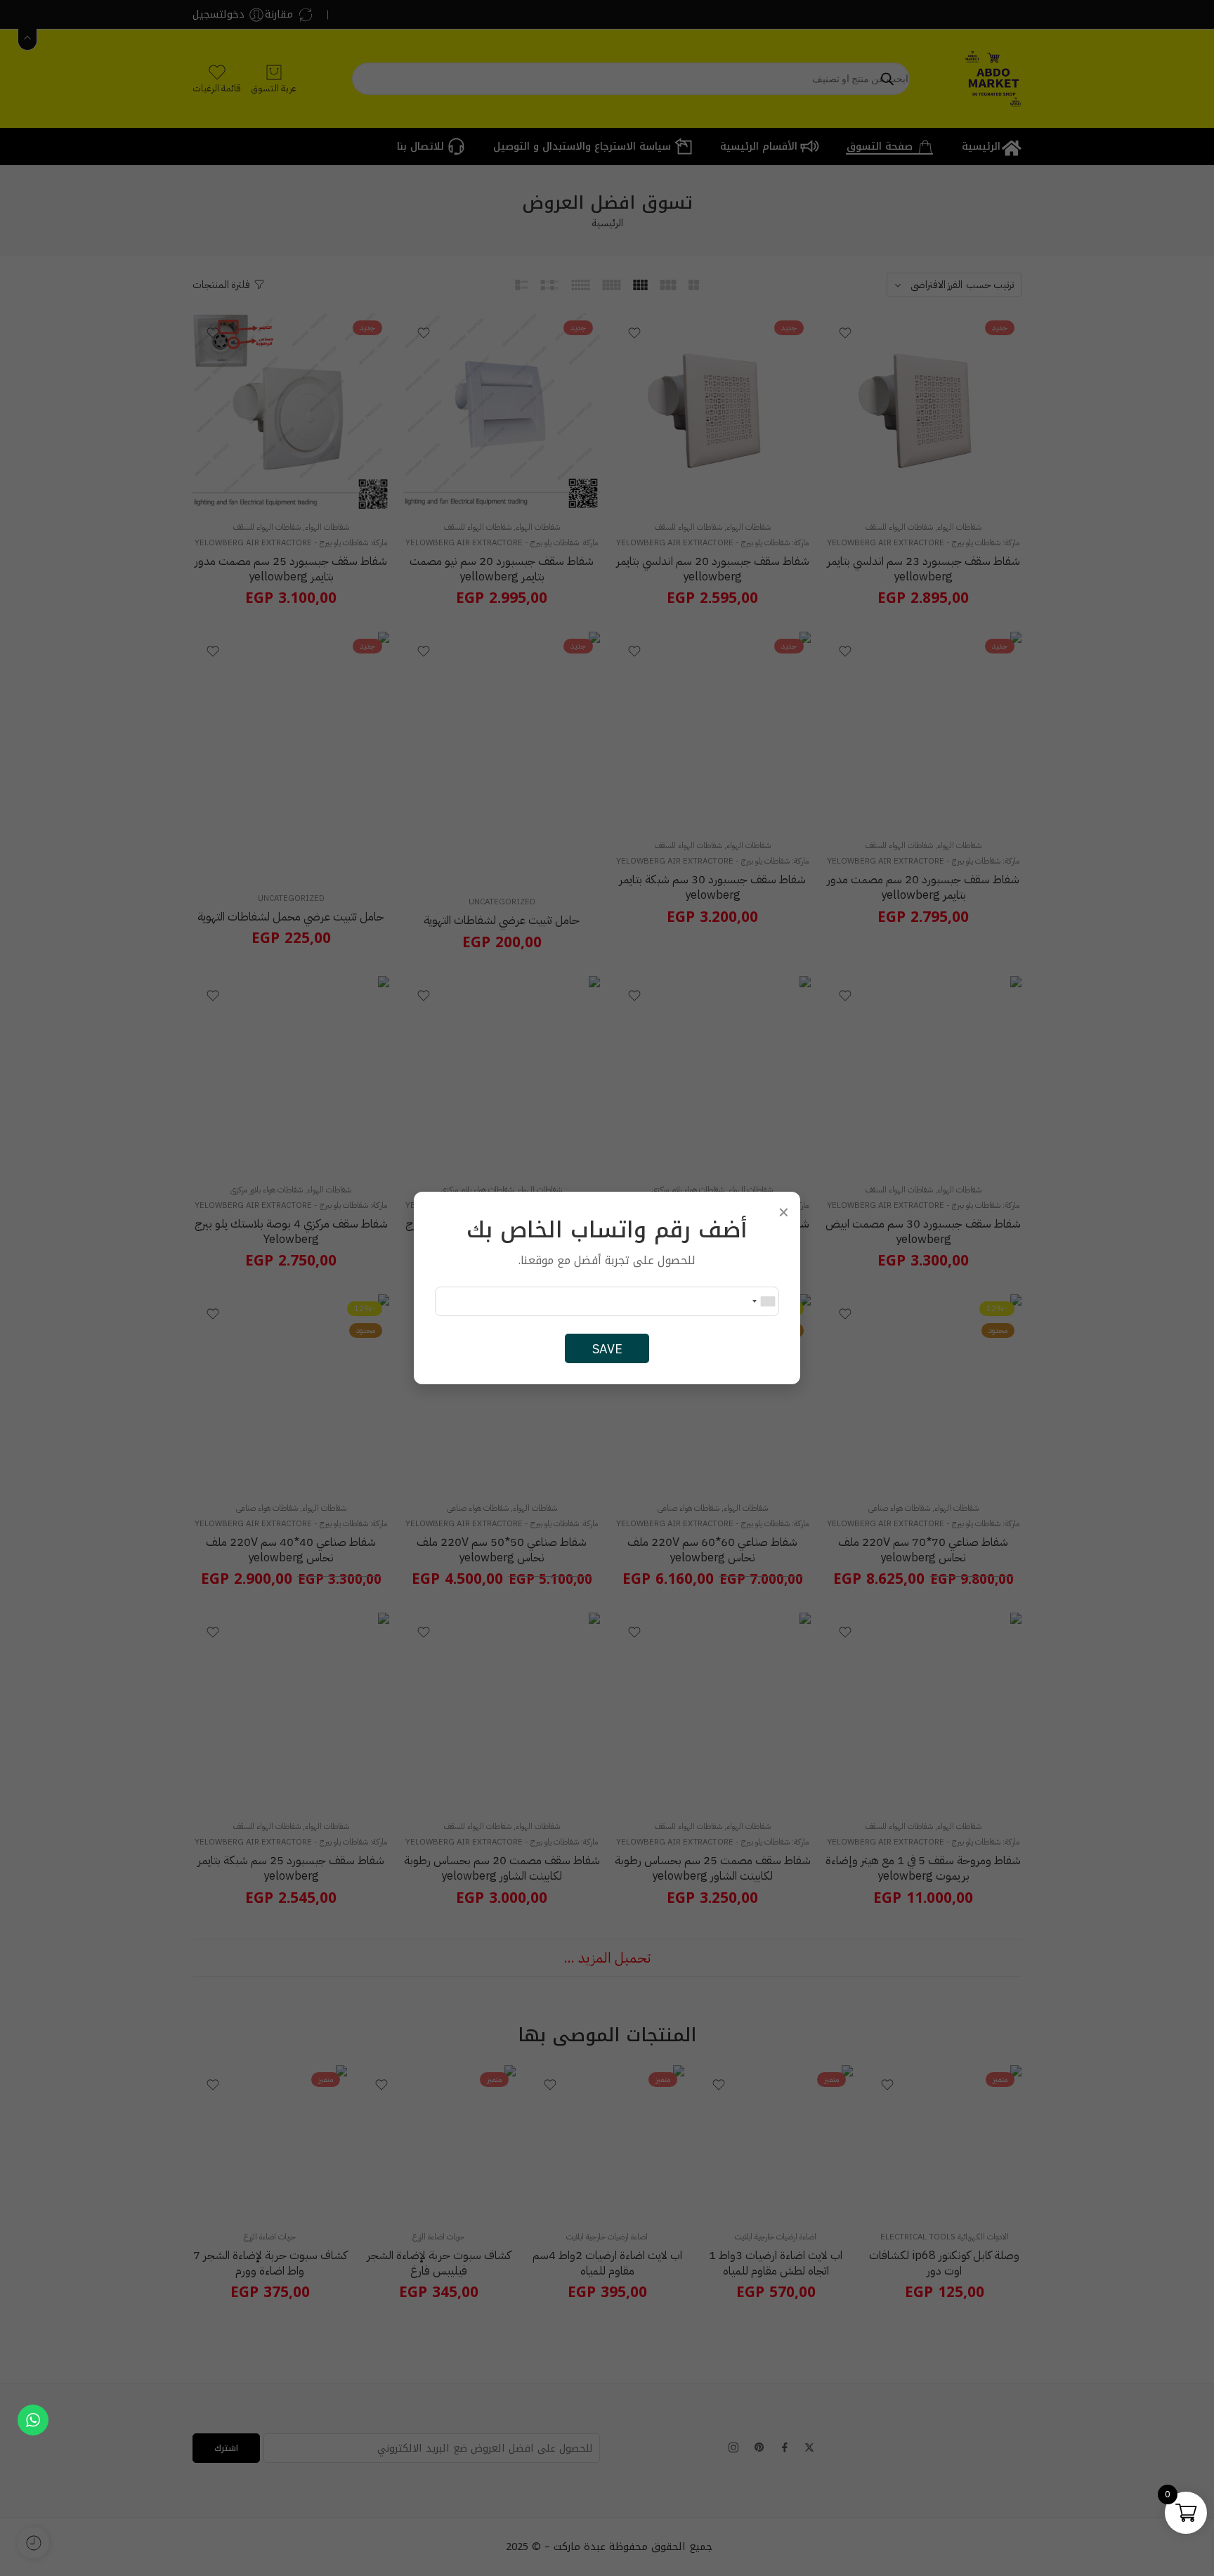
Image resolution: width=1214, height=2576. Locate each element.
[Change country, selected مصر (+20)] (763, 1301)
